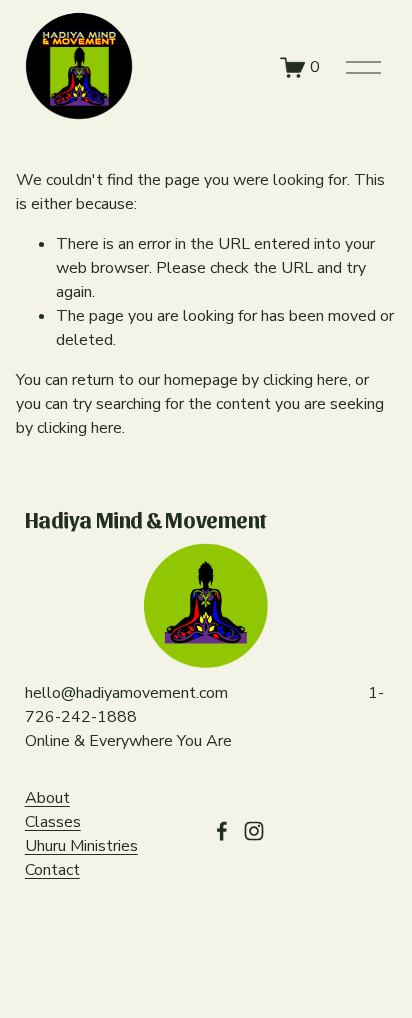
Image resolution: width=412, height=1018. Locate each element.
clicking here (305, 380)
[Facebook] (222, 831)
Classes (53, 822)
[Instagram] (254, 831)
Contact (52, 870)
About (47, 798)
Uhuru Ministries (81, 846)
